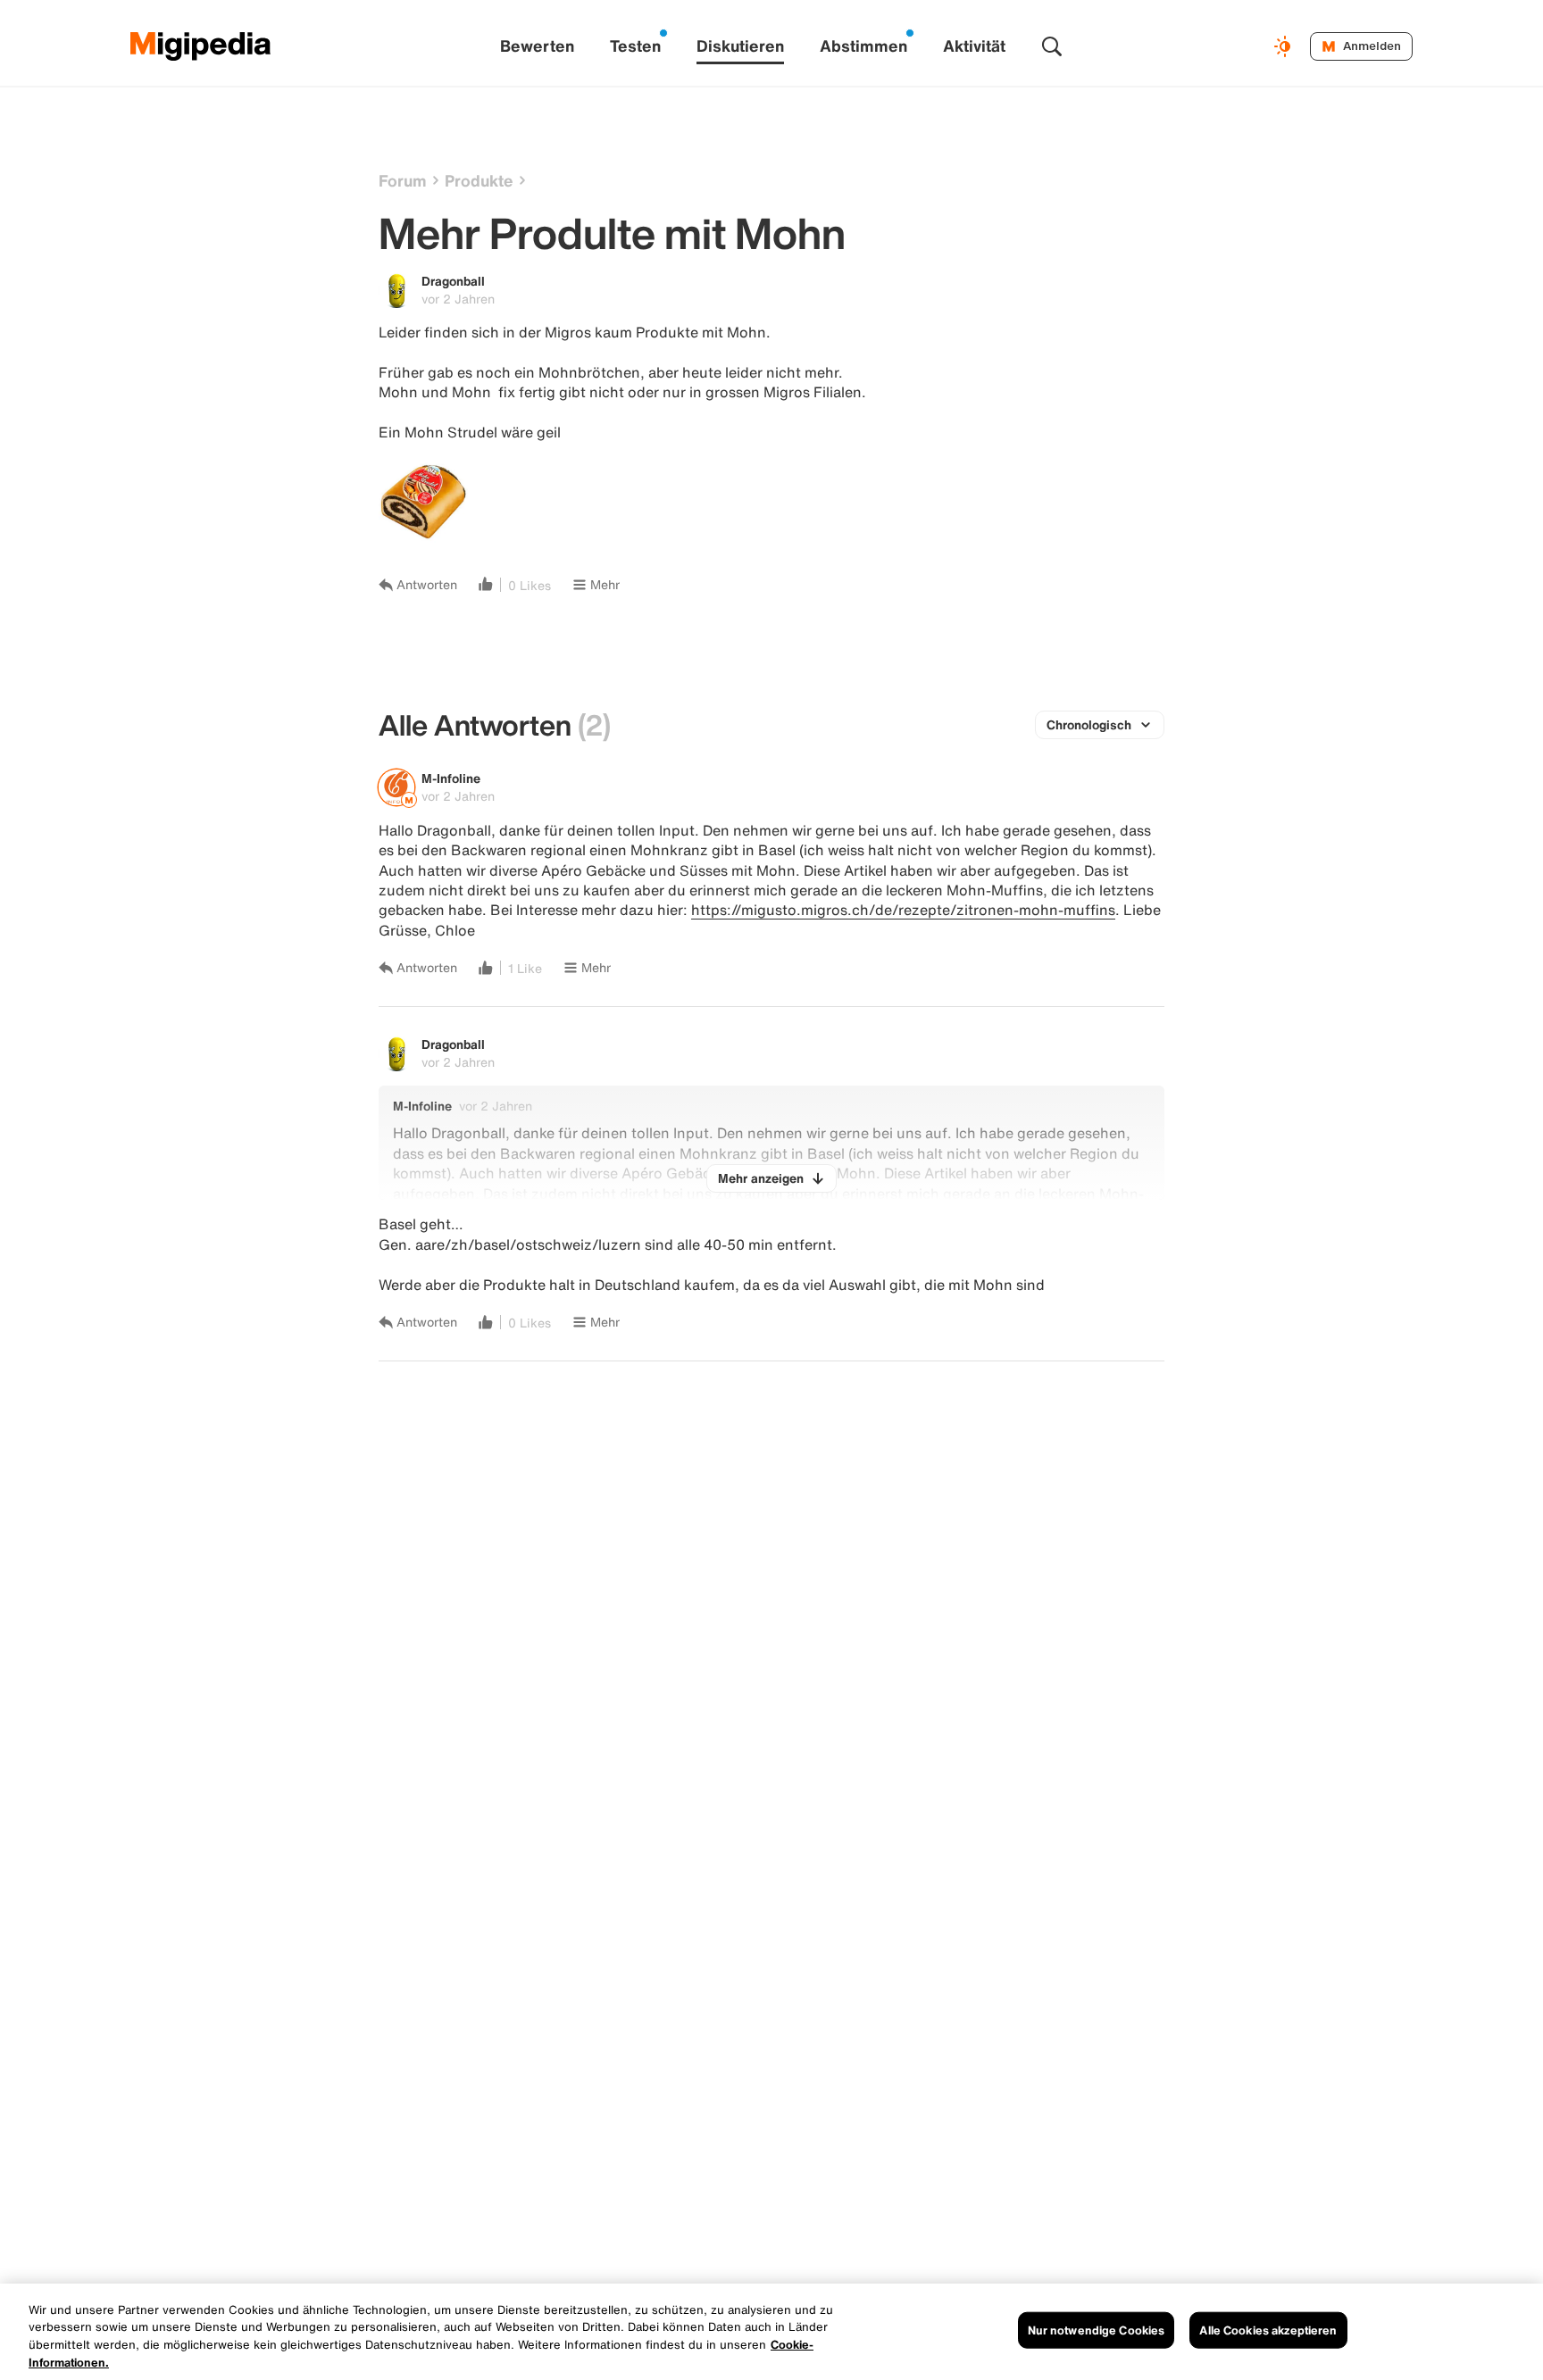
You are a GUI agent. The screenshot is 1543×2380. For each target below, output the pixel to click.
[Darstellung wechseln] (1285, 46)
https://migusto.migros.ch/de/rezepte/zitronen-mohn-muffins (903, 910)
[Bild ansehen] (423, 502)
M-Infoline (451, 778)
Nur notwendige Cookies (1097, 2330)
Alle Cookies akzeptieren (1268, 2330)
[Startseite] (201, 46)
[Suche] (1052, 46)
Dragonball (453, 281)
